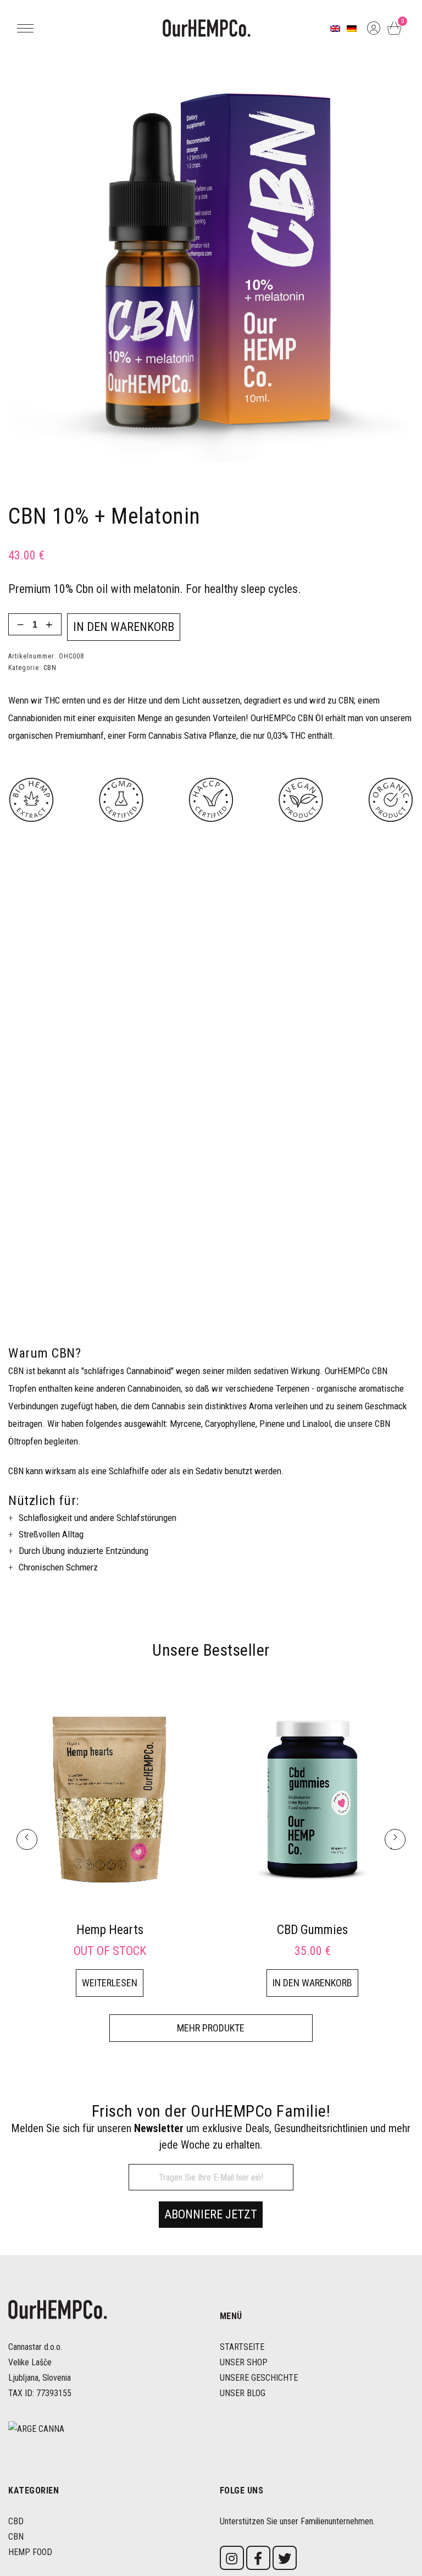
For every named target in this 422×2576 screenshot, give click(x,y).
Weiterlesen (110, 1983)
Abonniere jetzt (211, 2214)
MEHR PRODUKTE (211, 2028)
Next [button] (395, 1848)
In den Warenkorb (124, 627)
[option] (110, 1840)
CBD (16, 2521)
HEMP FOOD (30, 2552)
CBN (50, 668)
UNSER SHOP (244, 2362)
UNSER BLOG (243, 2393)
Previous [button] (27, 1848)
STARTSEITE (242, 2347)
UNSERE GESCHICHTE (259, 2378)
